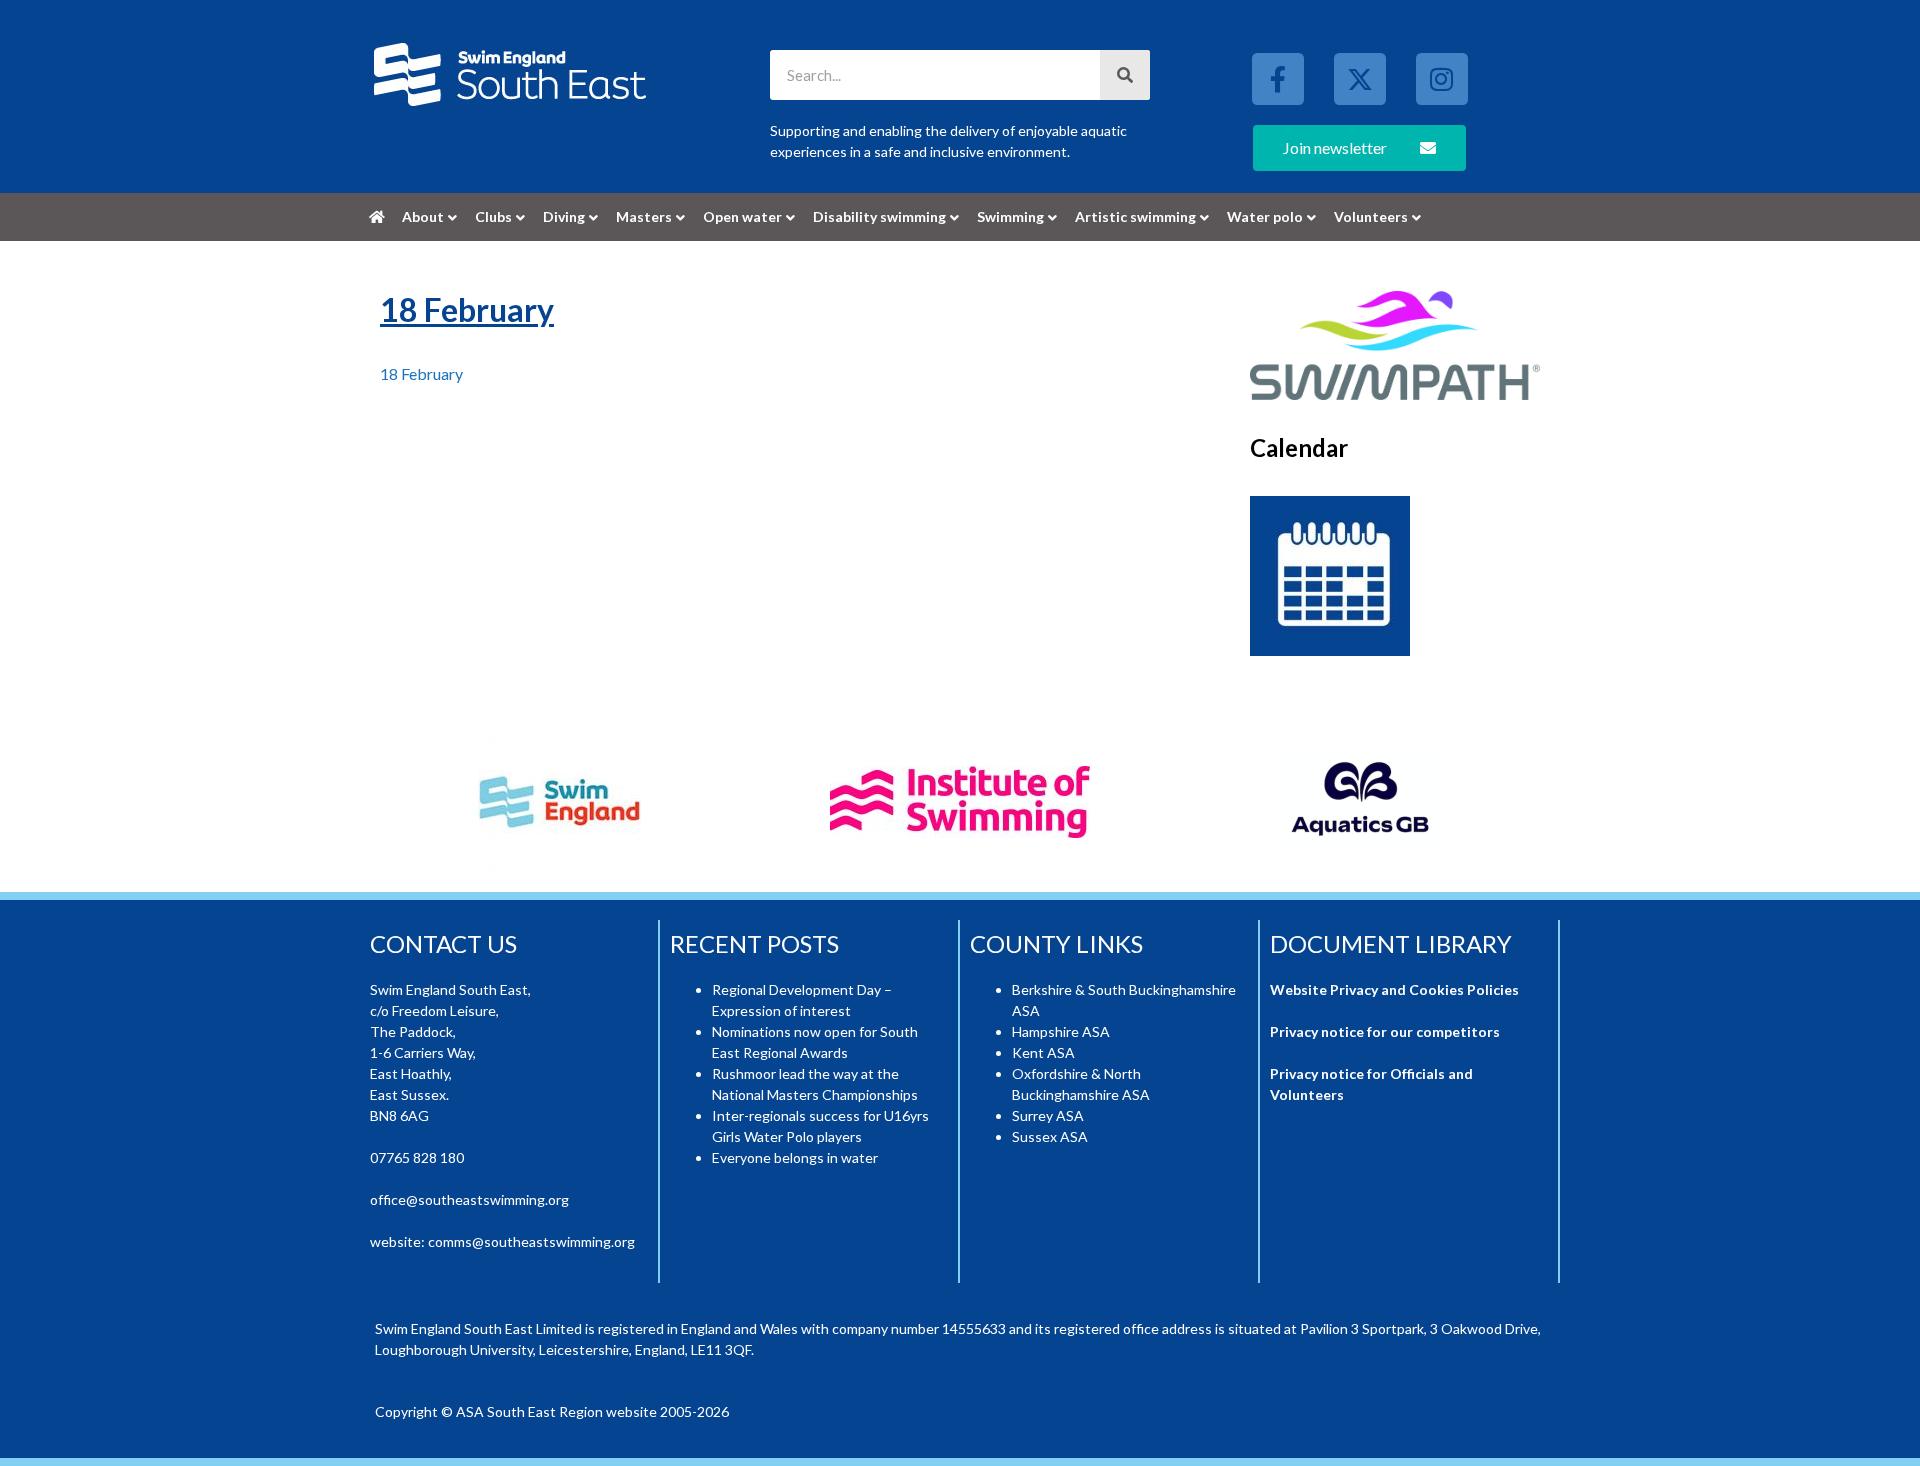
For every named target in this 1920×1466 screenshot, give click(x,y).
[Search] (1125, 75)
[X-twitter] (1360, 79)
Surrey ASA (1048, 1115)
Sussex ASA (1050, 1136)
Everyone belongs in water (795, 1157)
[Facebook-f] (1278, 79)
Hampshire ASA (1061, 1031)
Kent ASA (1043, 1052)
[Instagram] (1442, 79)
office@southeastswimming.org (469, 1199)
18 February (421, 373)
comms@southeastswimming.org (531, 1241)
